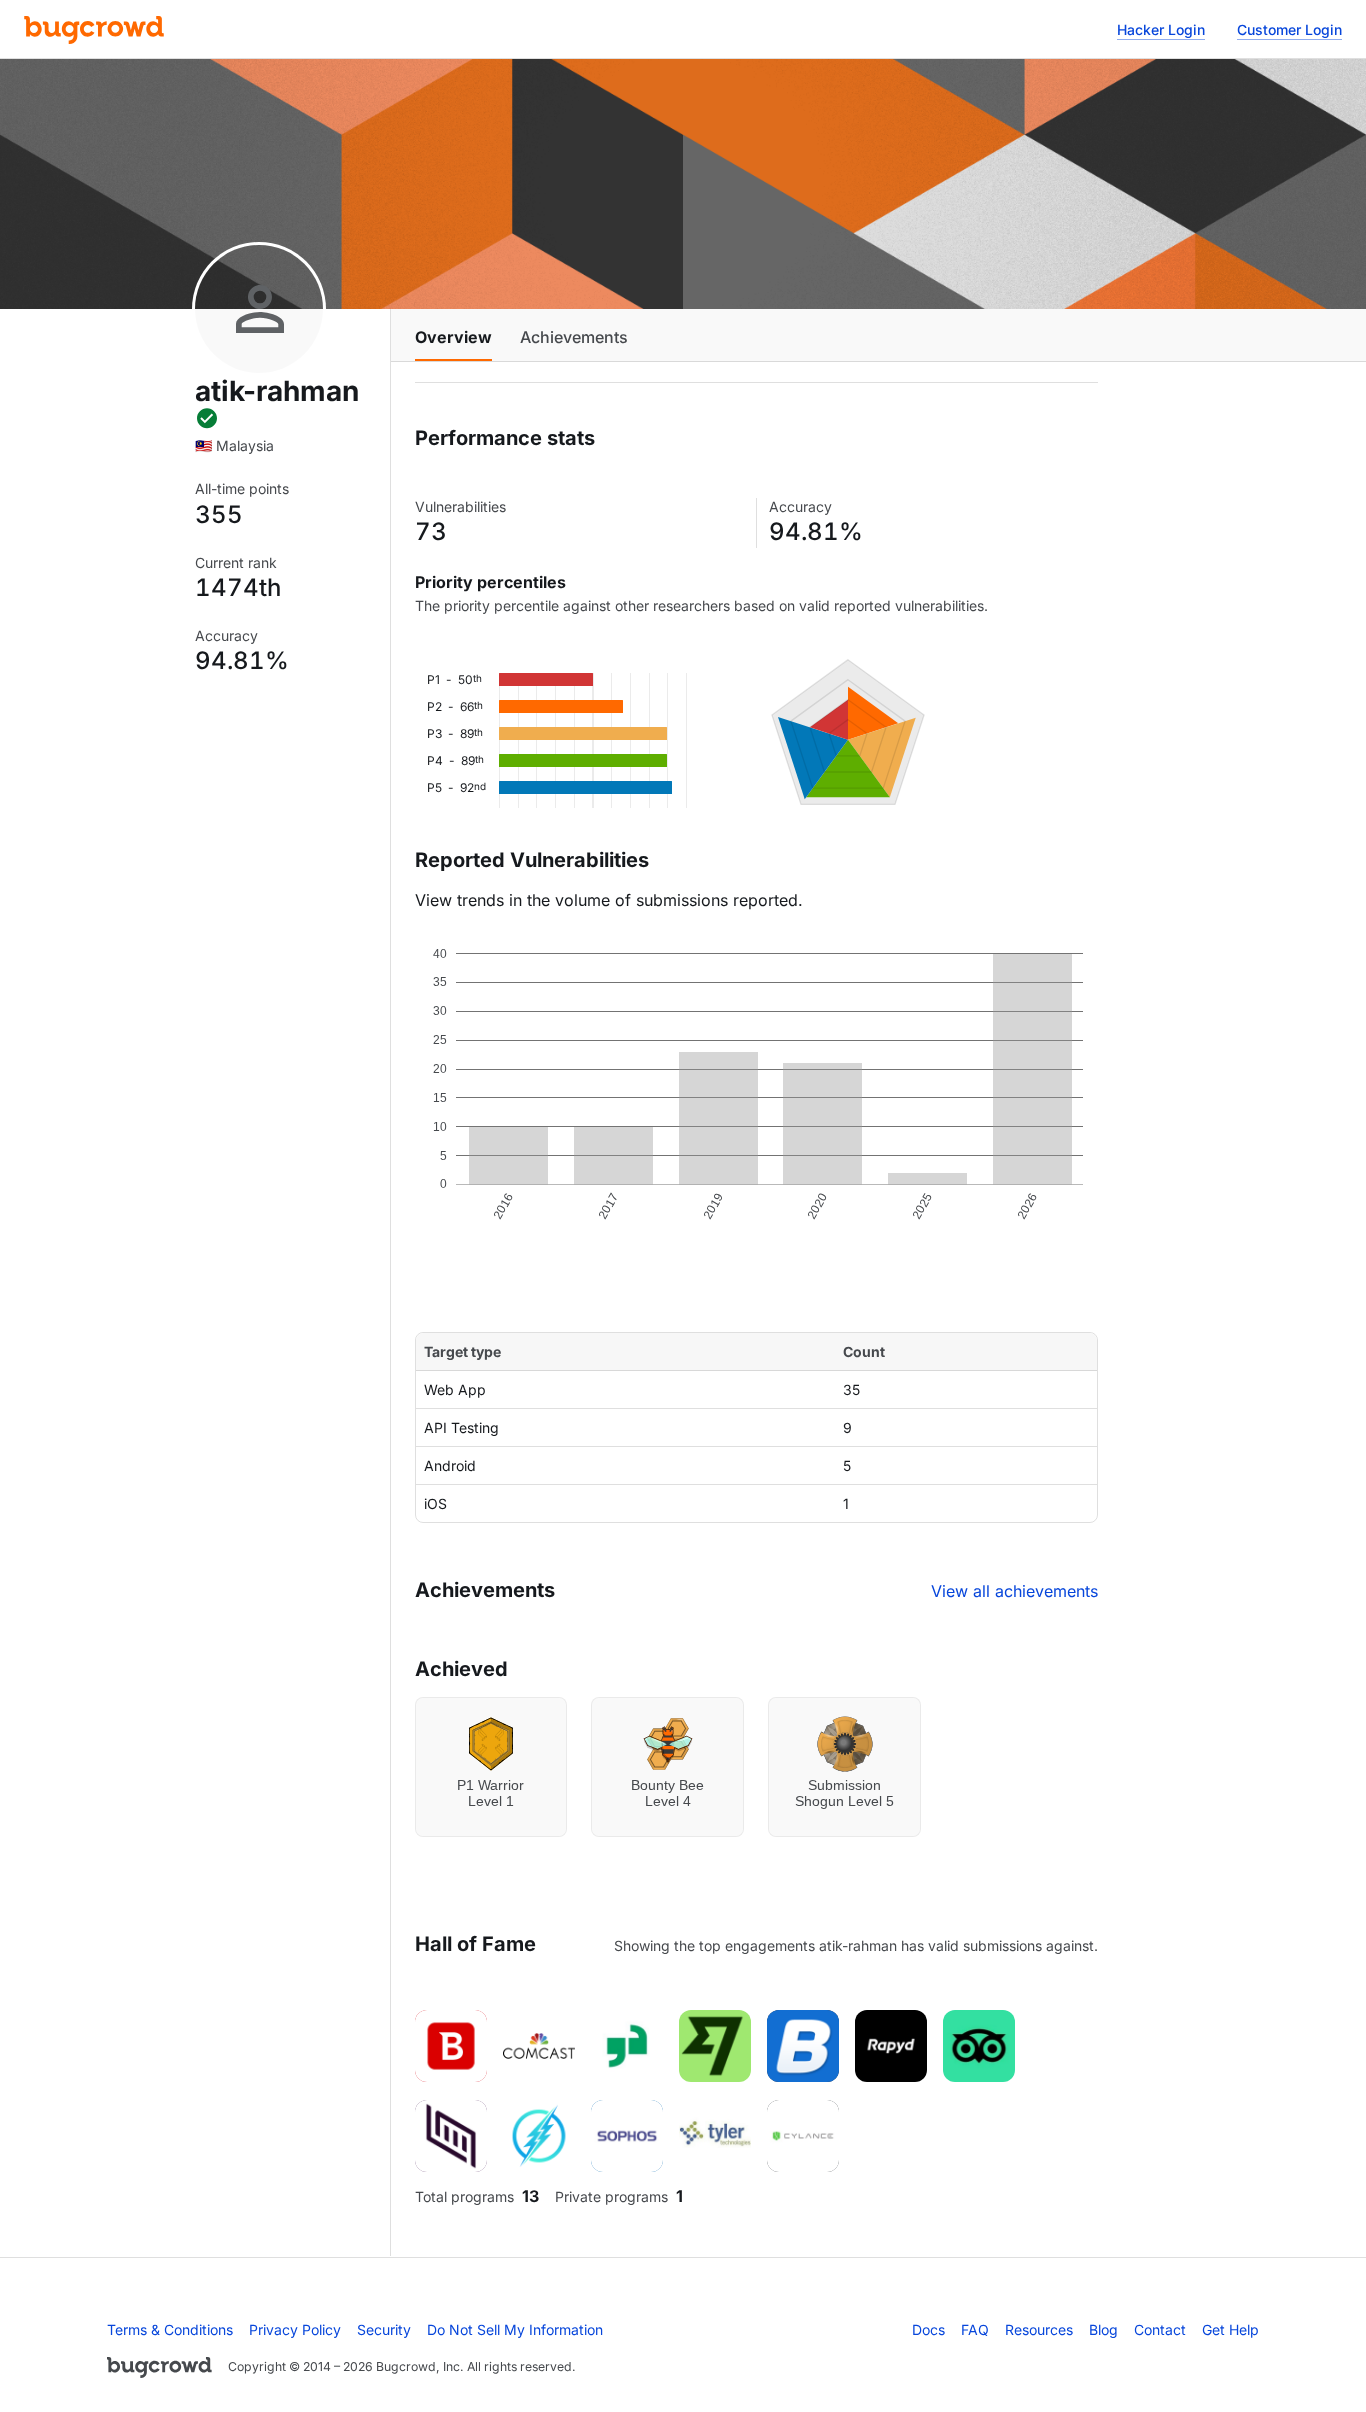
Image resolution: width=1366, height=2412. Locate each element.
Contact (1160, 2329)
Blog (1103, 2329)
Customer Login (1289, 29)
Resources (1039, 2329)
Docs (928, 2329)
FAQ (975, 2329)
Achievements (574, 337)
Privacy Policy (295, 2329)
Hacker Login (1161, 29)
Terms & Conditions (170, 2329)
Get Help (1230, 2329)
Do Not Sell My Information (515, 2329)
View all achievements (1014, 1591)
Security (384, 2329)
